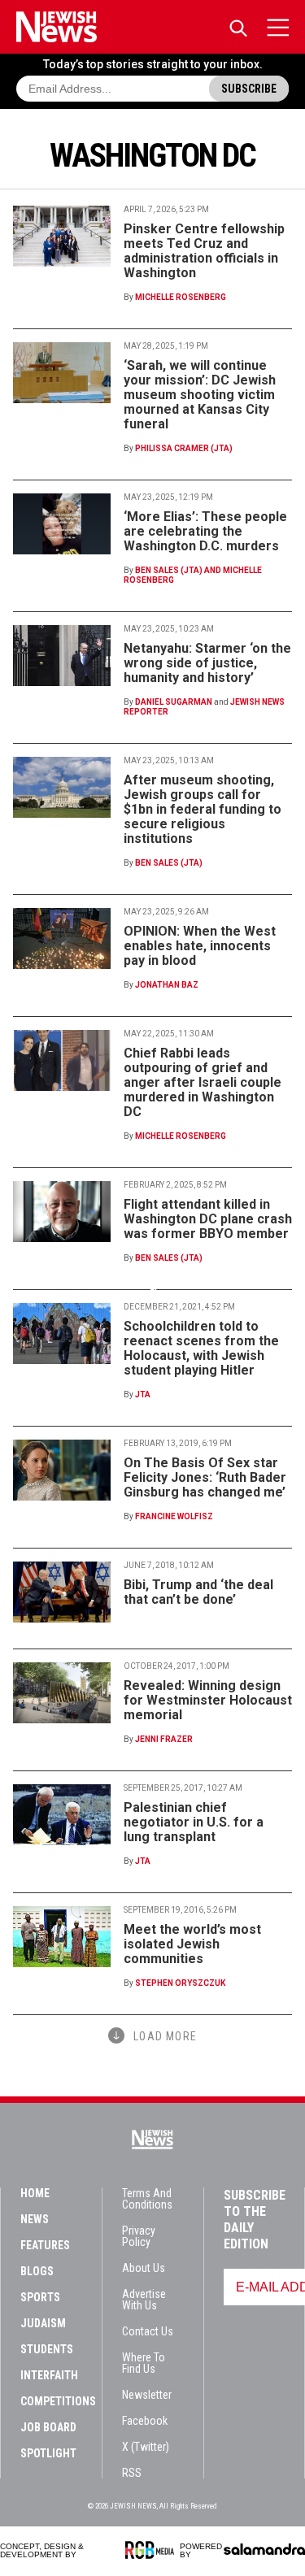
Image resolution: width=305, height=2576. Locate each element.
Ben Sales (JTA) (169, 863)
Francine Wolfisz (174, 1516)
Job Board (48, 2427)
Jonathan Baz (167, 985)
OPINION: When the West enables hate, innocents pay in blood (200, 946)
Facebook (145, 2421)
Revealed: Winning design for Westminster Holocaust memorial (208, 1700)
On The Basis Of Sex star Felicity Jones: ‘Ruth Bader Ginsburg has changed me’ (205, 1477)
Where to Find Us (144, 2363)
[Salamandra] (264, 2549)
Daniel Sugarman (174, 702)
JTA (143, 1394)
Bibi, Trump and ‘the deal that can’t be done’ (198, 1592)
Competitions (58, 2401)
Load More (165, 2036)
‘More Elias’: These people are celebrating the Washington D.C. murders (205, 531)
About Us (144, 2268)
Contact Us (148, 2331)
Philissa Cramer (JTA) (184, 448)
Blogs (37, 2271)
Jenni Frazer (164, 1739)
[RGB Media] (152, 2550)
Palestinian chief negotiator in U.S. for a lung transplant (194, 1822)
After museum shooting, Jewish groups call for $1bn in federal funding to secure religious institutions (203, 809)
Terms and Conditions (147, 2199)
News (35, 2219)
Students (47, 2349)
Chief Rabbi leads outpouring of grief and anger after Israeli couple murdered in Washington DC (203, 1082)
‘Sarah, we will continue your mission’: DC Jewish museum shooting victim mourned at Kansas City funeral (200, 395)
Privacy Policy (139, 2236)
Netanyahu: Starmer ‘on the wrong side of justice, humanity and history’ (207, 663)
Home (35, 2193)
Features (45, 2245)
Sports (40, 2297)
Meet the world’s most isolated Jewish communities (192, 1944)
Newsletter (147, 2395)
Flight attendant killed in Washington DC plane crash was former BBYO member (208, 1219)
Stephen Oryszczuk (180, 1983)
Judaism (43, 2323)
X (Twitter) (146, 2447)
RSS (132, 2473)
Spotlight (48, 2453)
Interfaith (49, 2375)
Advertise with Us (144, 2300)
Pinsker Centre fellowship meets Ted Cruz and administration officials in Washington (204, 251)
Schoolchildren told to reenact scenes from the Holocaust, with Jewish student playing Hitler (201, 1348)
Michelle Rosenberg (181, 297)
